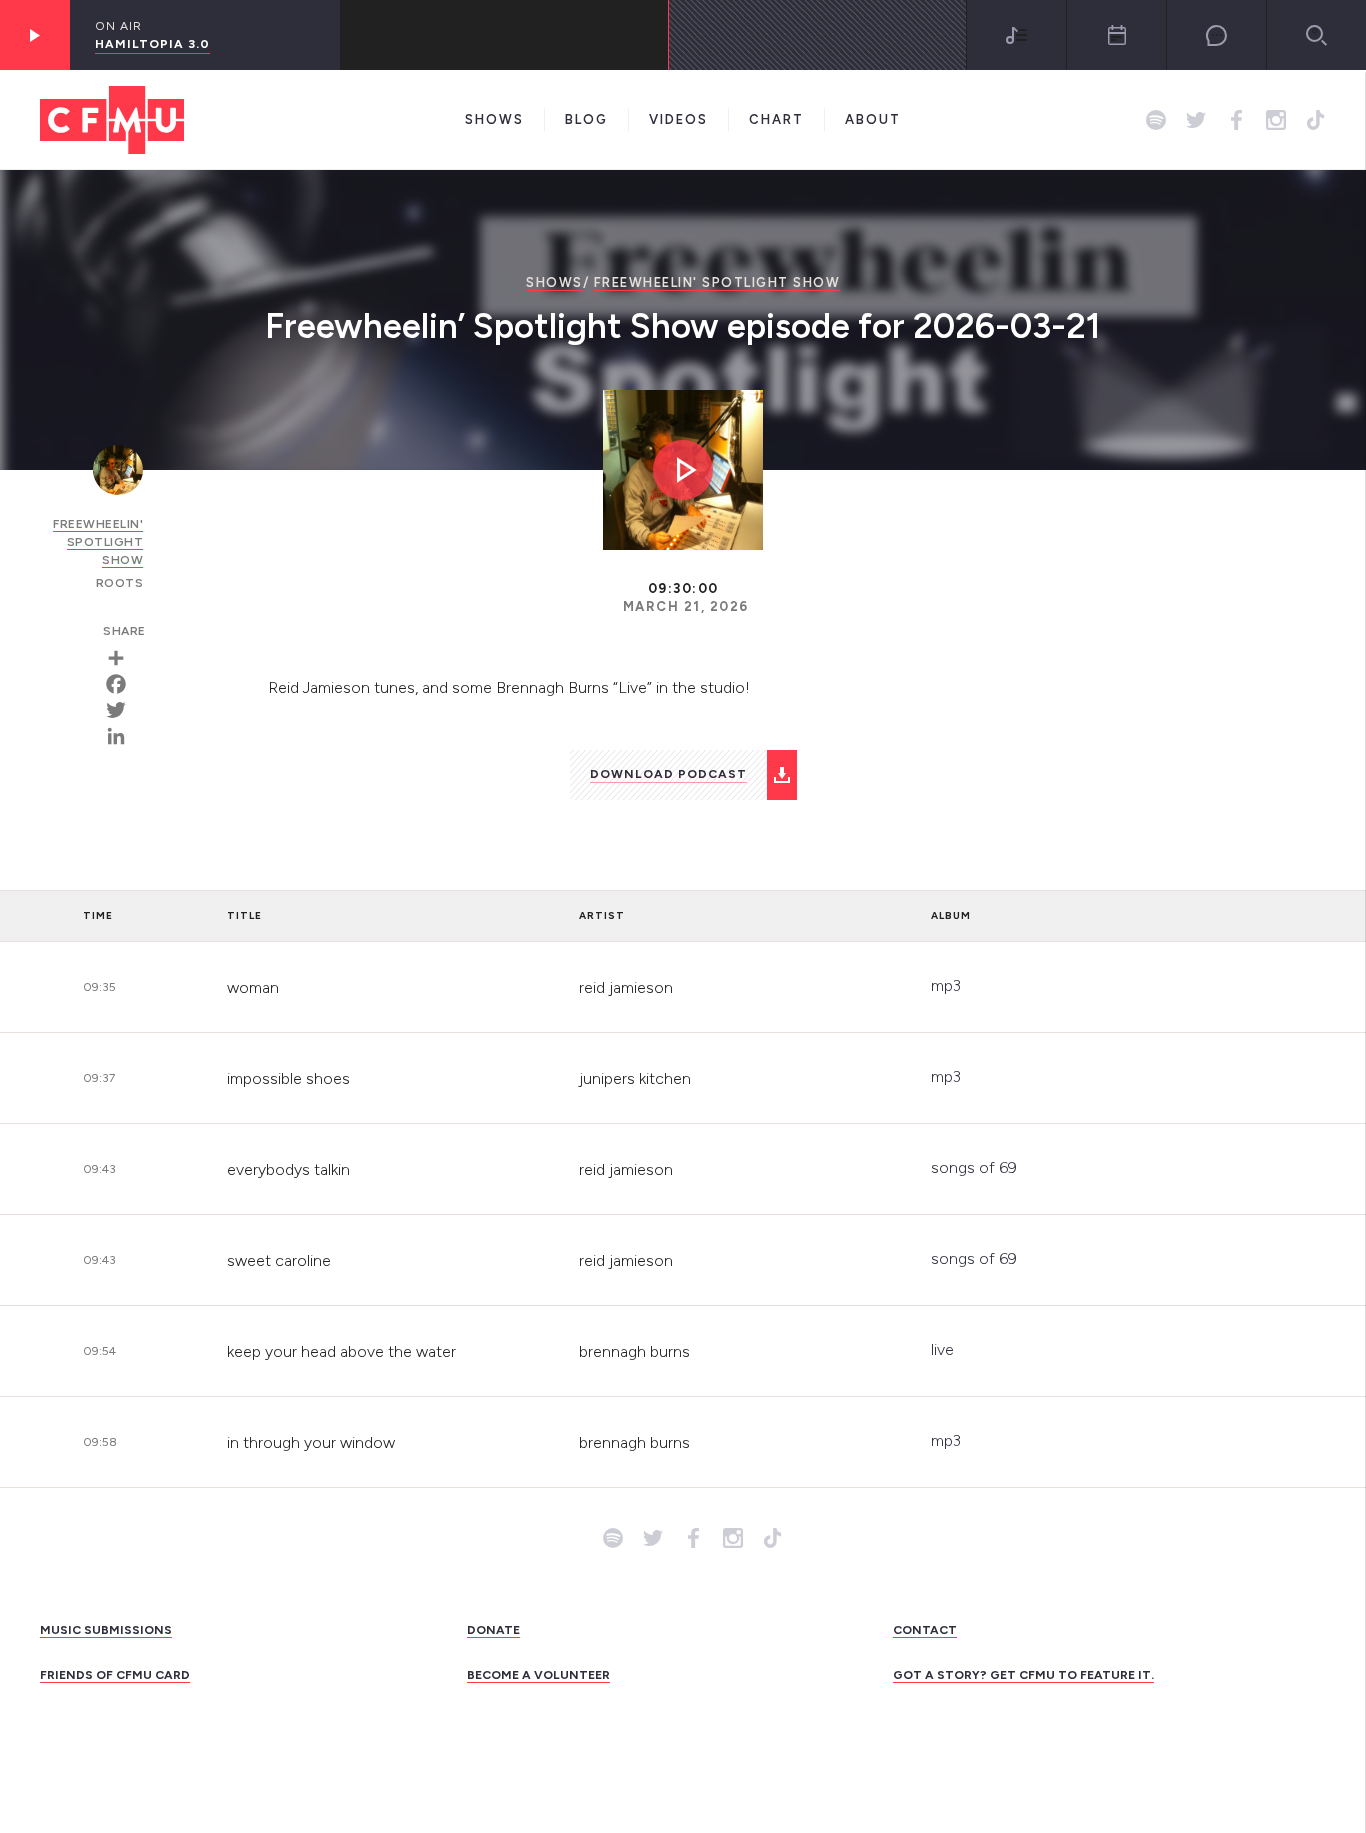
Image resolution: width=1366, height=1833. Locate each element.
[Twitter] (123, 710)
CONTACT (925, 1630)
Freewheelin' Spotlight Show (717, 282)
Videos (678, 119)
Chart (776, 119)
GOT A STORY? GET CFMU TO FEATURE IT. (1023, 1675)
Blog (586, 119)
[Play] (35, 35)
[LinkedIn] (123, 736)
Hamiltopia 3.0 (152, 44)
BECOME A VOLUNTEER (538, 1675)
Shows (494, 119)
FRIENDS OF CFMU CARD (115, 1675)
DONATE (493, 1630)
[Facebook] (123, 684)
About (873, 119)
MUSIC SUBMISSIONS (106, 1630)
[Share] (123, 658)
